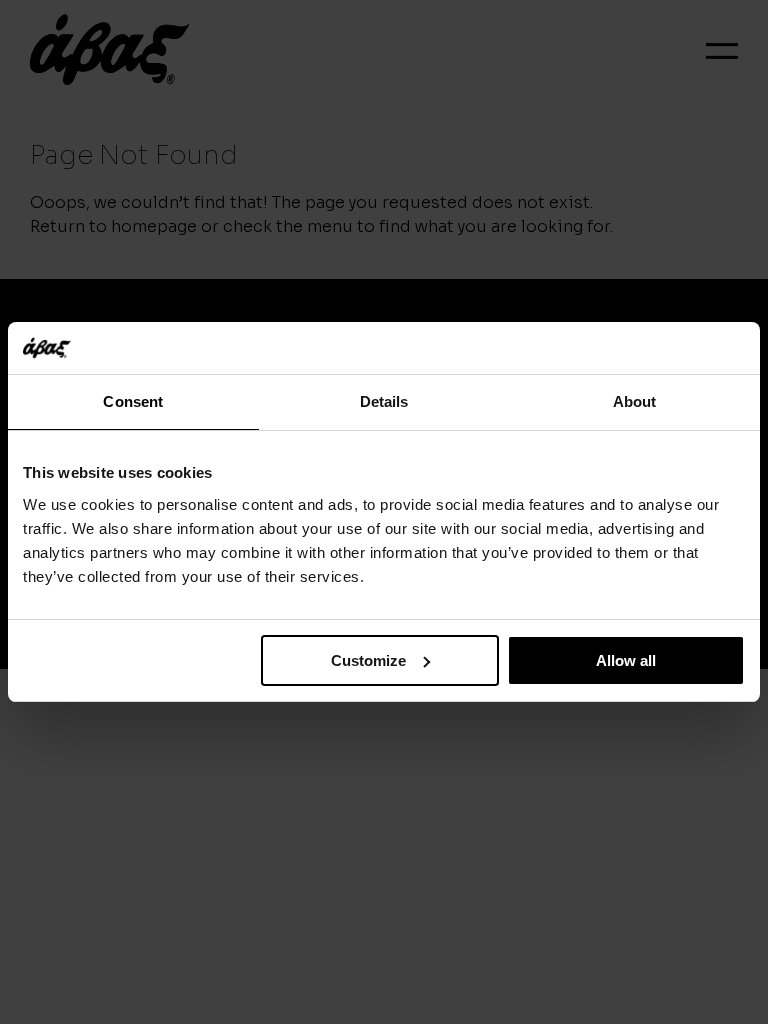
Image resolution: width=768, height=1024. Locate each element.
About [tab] (635, 401)
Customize (368, 660)
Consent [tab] (133, 401)
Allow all (626, 660)
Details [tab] (384, 401)
